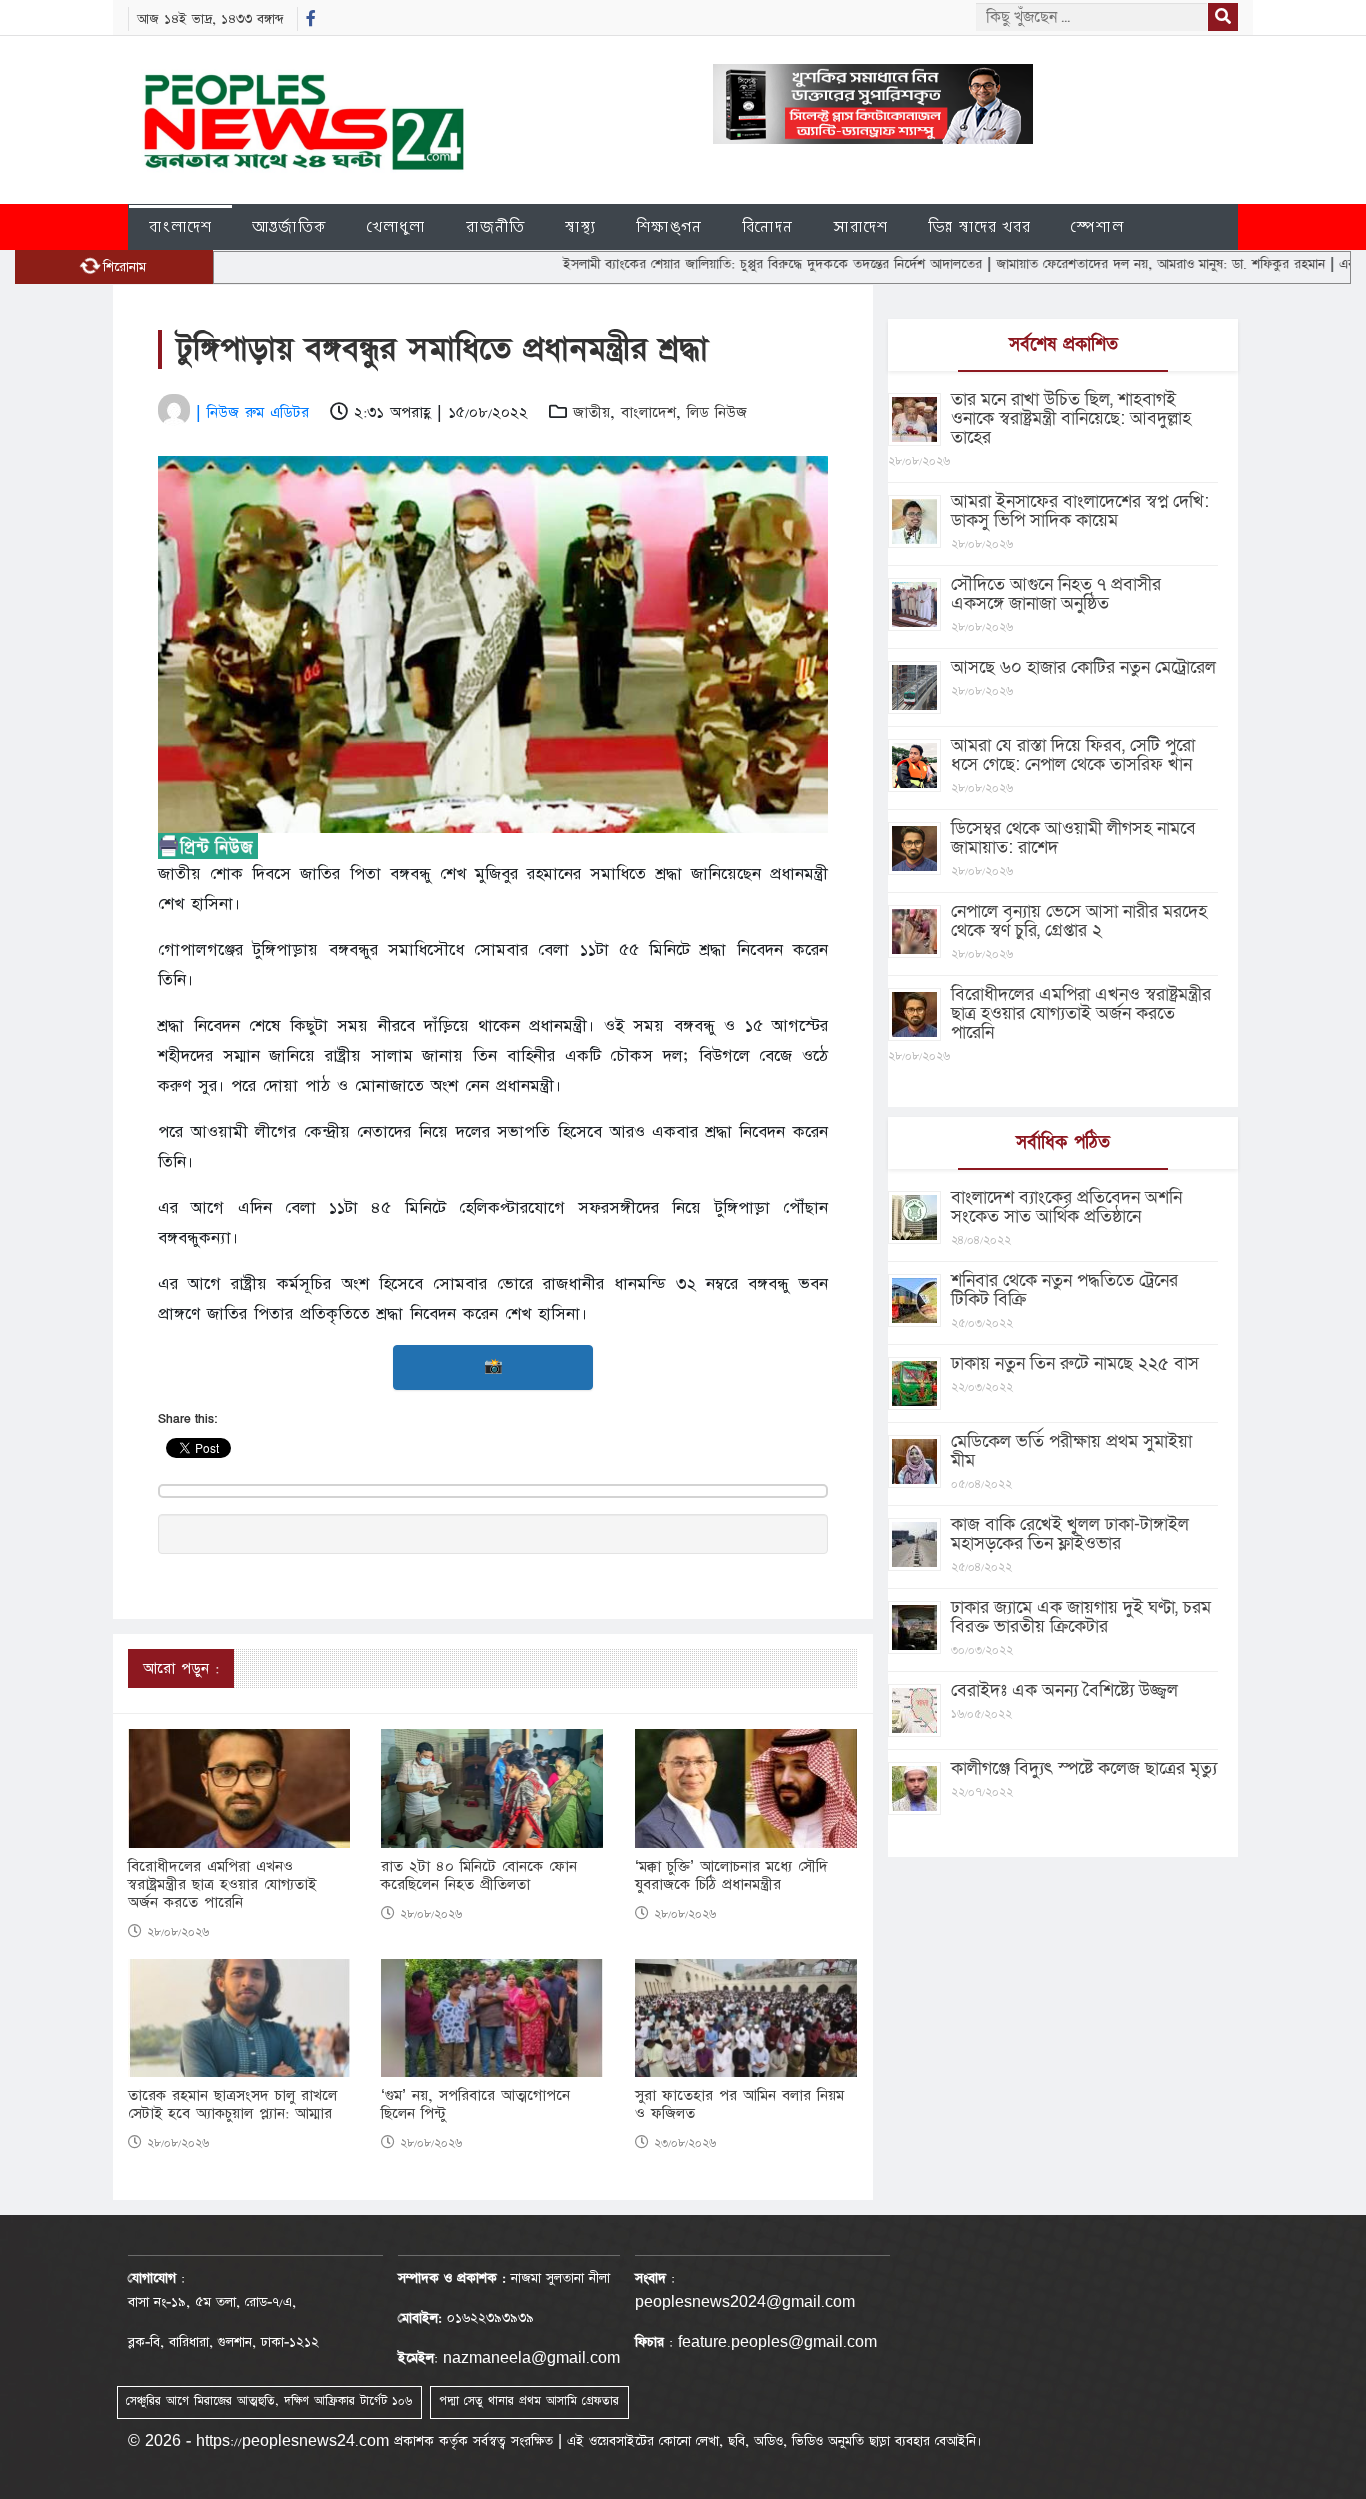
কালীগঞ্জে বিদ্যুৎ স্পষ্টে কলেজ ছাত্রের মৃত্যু (1084, 1768)
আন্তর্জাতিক (289, 226)
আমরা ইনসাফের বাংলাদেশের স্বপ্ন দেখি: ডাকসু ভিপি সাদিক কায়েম (1080, 511)
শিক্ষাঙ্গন (669, 226)
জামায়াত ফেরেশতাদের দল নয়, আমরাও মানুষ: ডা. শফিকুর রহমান (1095, 264)
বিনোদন (767, 226)
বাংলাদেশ (180, 226)
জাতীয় (591, 412)
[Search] (1223, 17)
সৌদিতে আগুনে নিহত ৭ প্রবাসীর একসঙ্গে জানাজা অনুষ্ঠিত (1056, 594)
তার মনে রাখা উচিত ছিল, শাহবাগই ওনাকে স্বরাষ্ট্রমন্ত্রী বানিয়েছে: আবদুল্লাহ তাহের (1071, 418)
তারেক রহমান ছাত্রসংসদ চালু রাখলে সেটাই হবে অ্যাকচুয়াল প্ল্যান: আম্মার (232, 2105)
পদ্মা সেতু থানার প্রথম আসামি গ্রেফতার (529, 2401)
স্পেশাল (1097, 226)
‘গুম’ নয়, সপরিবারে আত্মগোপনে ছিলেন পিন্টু (475, 2105)
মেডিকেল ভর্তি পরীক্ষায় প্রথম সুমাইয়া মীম (1071, 1451)
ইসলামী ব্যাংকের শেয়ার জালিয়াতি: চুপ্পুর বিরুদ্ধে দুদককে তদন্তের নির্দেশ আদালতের (707, 264)
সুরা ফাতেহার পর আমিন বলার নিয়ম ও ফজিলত (739, 2105)
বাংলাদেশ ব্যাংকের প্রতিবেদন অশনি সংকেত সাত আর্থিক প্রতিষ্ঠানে (1066, 1207)
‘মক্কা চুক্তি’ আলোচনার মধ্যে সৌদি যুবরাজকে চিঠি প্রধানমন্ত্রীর (731, 1876)
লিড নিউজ (717, 412)
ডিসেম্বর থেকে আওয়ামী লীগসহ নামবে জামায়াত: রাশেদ (1073, 838)
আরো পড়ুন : (181, 1668)
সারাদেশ (860, 226)
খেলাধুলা (396, 226)
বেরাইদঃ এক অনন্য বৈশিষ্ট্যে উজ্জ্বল (1064, 1690)
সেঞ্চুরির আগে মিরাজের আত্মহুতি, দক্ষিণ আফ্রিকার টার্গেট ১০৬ (269, 2401)
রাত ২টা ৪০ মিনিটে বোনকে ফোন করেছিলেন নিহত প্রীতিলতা (479, 1876)
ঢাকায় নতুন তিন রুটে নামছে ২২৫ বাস (1075, 1363)
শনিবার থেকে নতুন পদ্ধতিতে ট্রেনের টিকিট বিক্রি (1064, 1290)
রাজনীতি (495, 226)
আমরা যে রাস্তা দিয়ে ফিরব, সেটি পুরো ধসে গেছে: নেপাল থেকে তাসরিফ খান (1073, 755)
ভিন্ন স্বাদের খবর (979, 226)
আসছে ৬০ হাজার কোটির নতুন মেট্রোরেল (1083, 667)
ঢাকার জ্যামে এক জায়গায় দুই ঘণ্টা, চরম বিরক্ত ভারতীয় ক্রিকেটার (1081, 1617)
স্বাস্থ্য (580, 226)
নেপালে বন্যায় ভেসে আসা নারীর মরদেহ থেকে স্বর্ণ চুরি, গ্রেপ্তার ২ (1079, 921)
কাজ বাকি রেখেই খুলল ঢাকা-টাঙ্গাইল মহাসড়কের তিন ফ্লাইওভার (1070, 1534)
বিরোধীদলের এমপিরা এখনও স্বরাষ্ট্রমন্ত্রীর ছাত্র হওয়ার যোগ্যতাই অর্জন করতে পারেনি (222, 1885)
